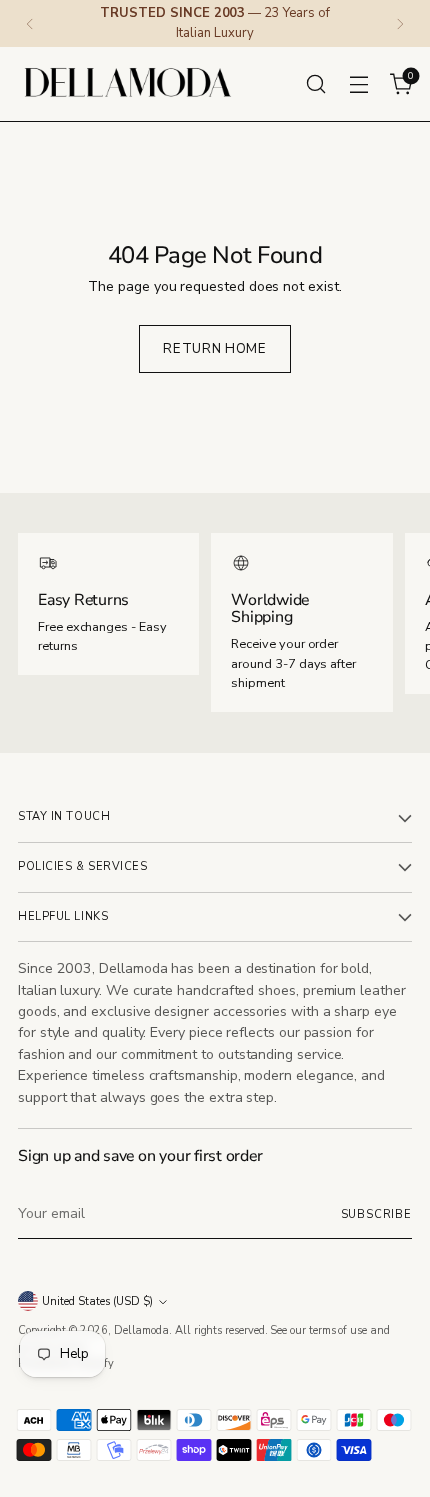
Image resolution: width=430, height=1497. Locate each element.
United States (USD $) (97, 1301)
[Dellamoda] (128, 84)
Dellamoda (141, 1330)
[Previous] (30, 23)
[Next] (400, 23)
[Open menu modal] (358, 83)
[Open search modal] (315, 83)
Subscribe (377, 1214)
